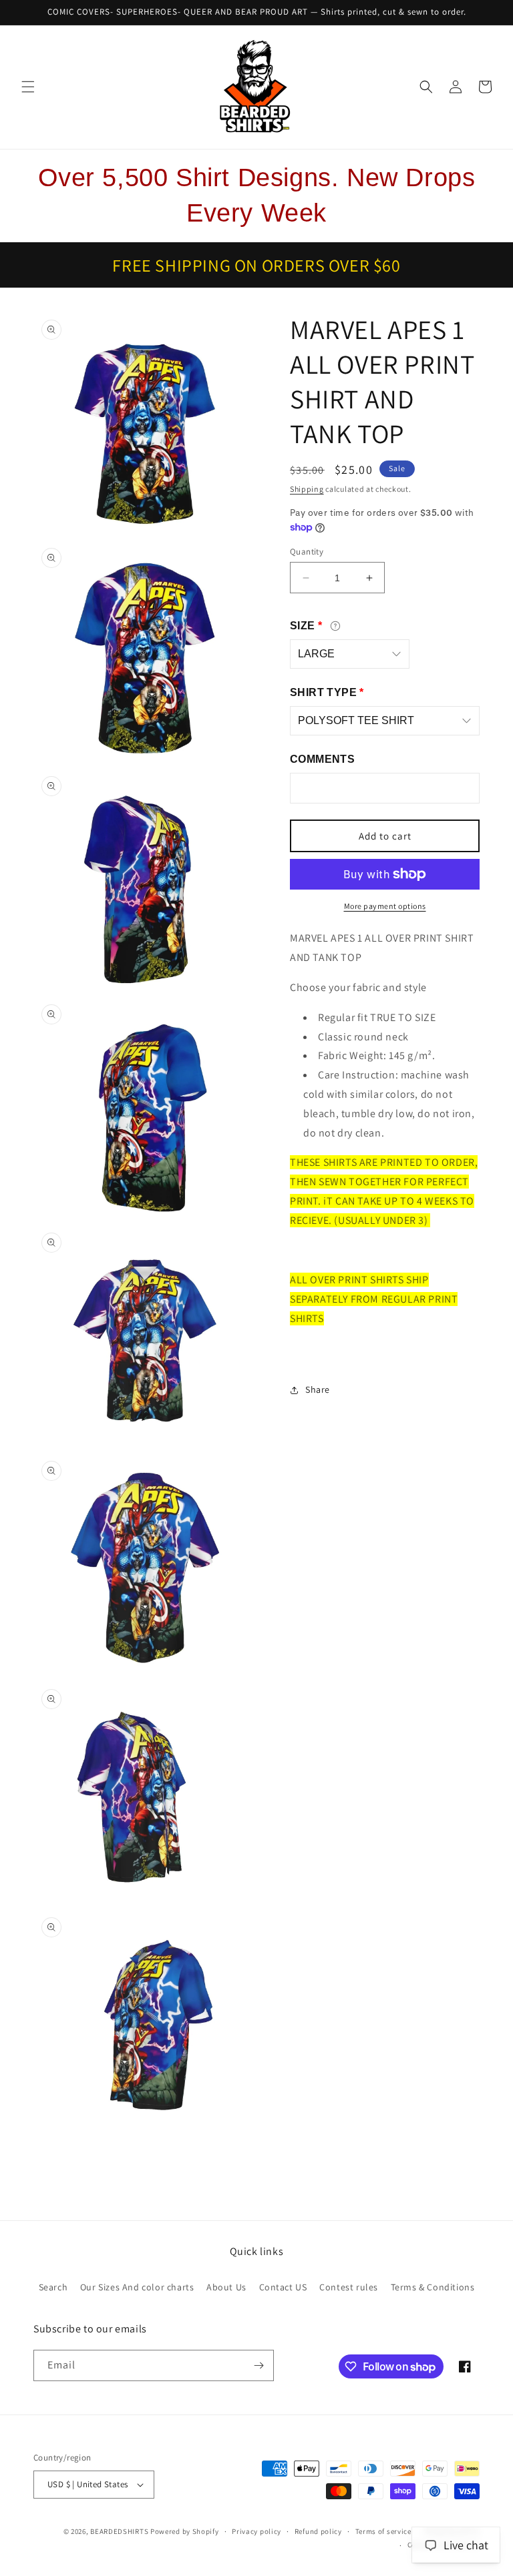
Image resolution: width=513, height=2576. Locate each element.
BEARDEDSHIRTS (119, 2531)
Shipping (307, 489)
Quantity (307, 552)
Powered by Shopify (185, 2531)
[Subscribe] (259, 2365)
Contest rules (349, 2287)
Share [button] (318, 1389)
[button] (28, 87)
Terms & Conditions (433, 2287)
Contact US (283, 2287)
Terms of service (383, 2531)
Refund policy (318, 2531)
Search (53, 2287)
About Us (226, 2287)
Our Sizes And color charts (137, 2287)
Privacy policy (256, 2531)
